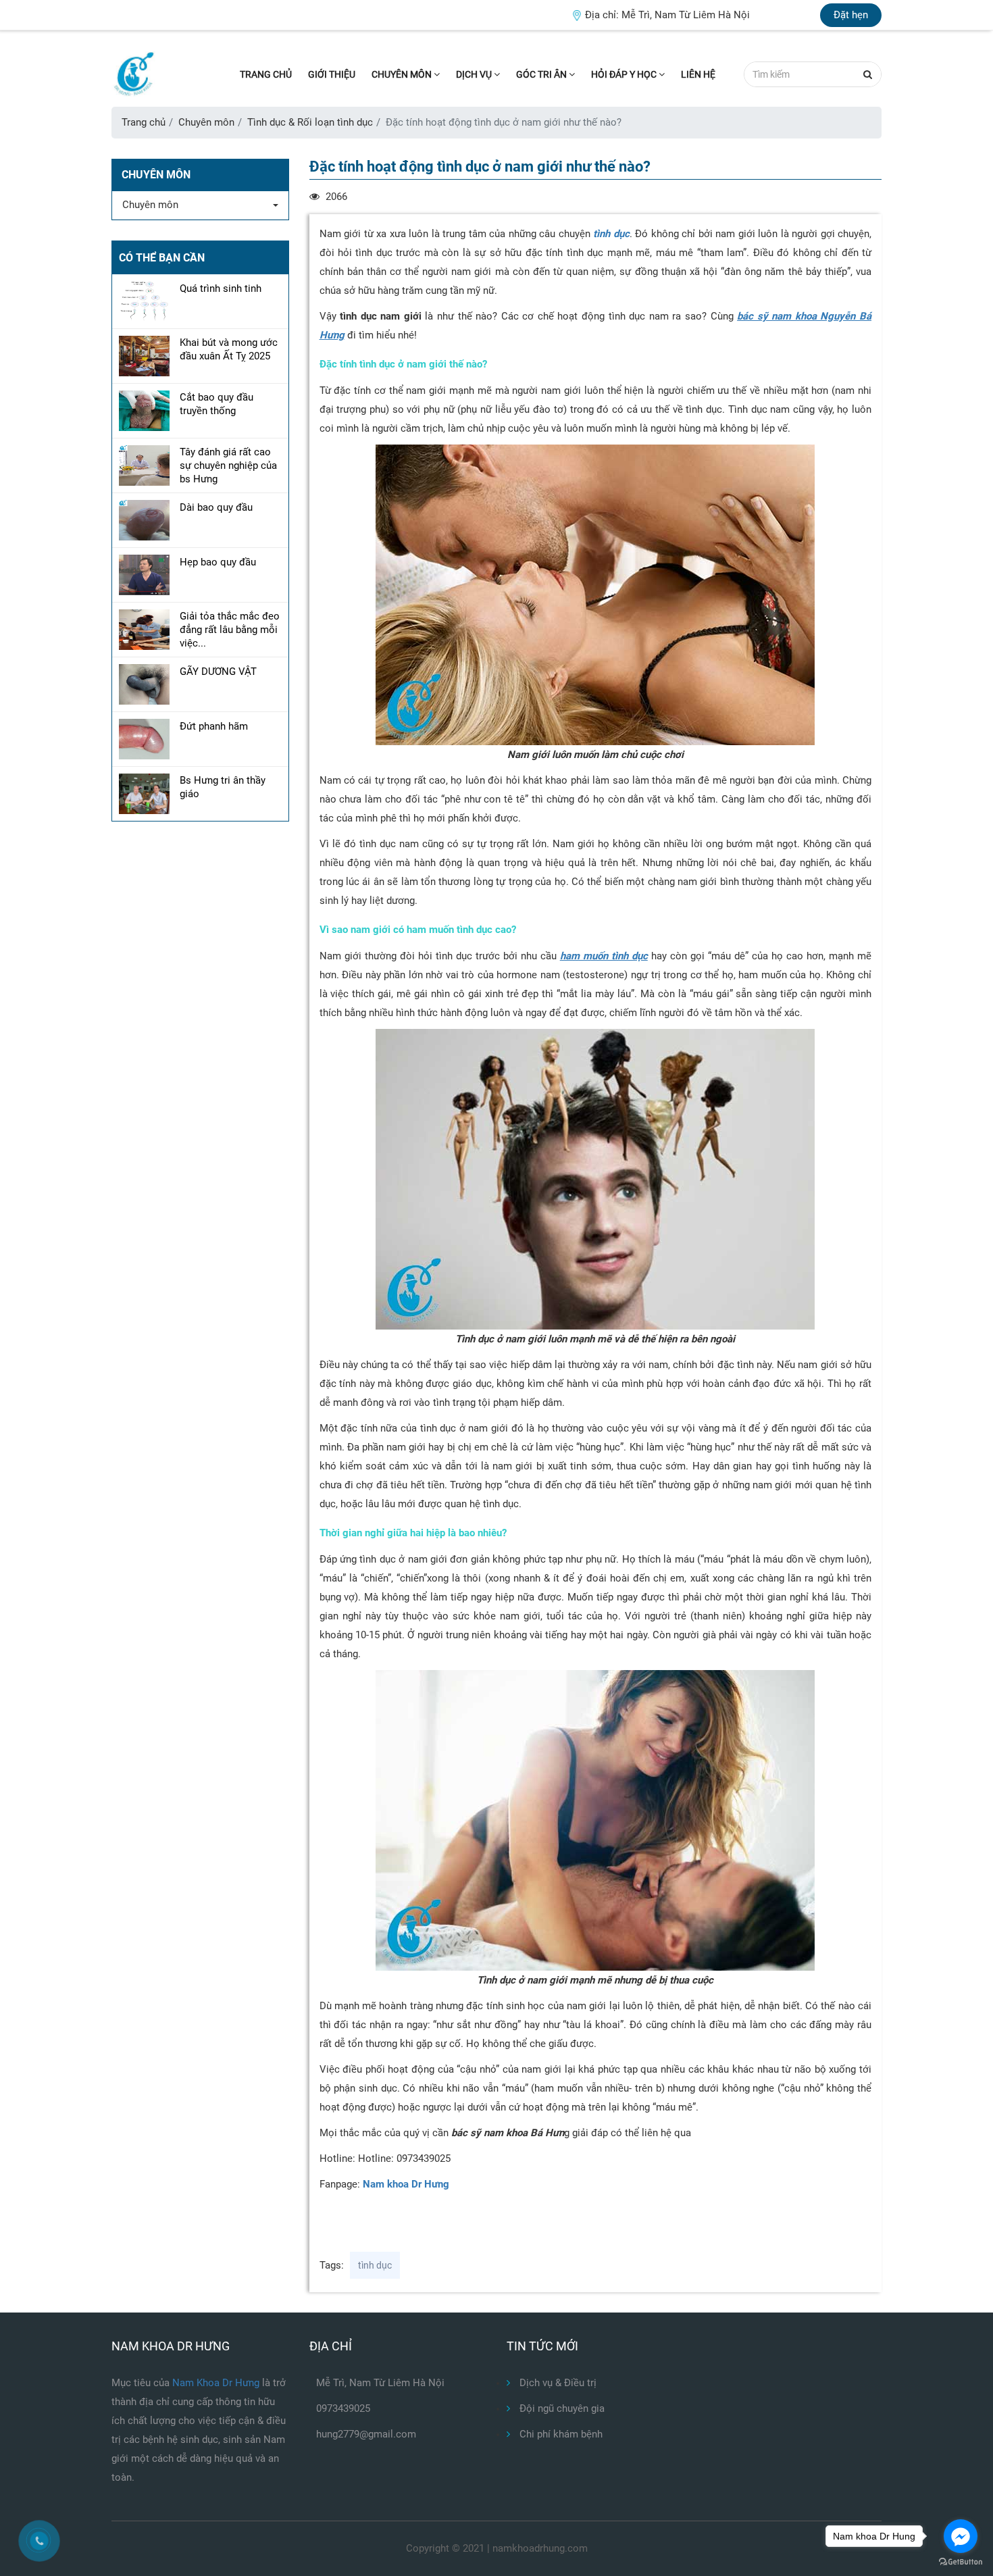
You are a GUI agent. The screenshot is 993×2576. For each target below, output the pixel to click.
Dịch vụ (475, 74)
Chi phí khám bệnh (560, 2434)
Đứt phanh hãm (214, 726)
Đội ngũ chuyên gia (561, 2408)
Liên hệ (698, 74)
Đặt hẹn (851, 15)
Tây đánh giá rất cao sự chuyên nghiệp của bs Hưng (228, 465)
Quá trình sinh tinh (221, 288)
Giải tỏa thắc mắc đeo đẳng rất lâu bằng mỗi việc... (230, 630)
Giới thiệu (332, 74)
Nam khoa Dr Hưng (406, 2184)
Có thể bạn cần (162, 258)
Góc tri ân (542, 74)
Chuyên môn (403, 74)
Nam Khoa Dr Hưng (217, 2383)
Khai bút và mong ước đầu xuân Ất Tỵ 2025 (229, 349)
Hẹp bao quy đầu (218, 562)
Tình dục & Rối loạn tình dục (310, 122)
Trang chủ (266, 74)
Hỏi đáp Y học (625, 74)
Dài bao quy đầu (216, 507)
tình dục (611, 234)
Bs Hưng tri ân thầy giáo (223, 787)
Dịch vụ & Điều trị (557, 2383)
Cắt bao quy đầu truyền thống (217, 404)
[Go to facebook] (961, 2536)
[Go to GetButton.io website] (961, 2562)
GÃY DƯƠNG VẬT (218, 672)
